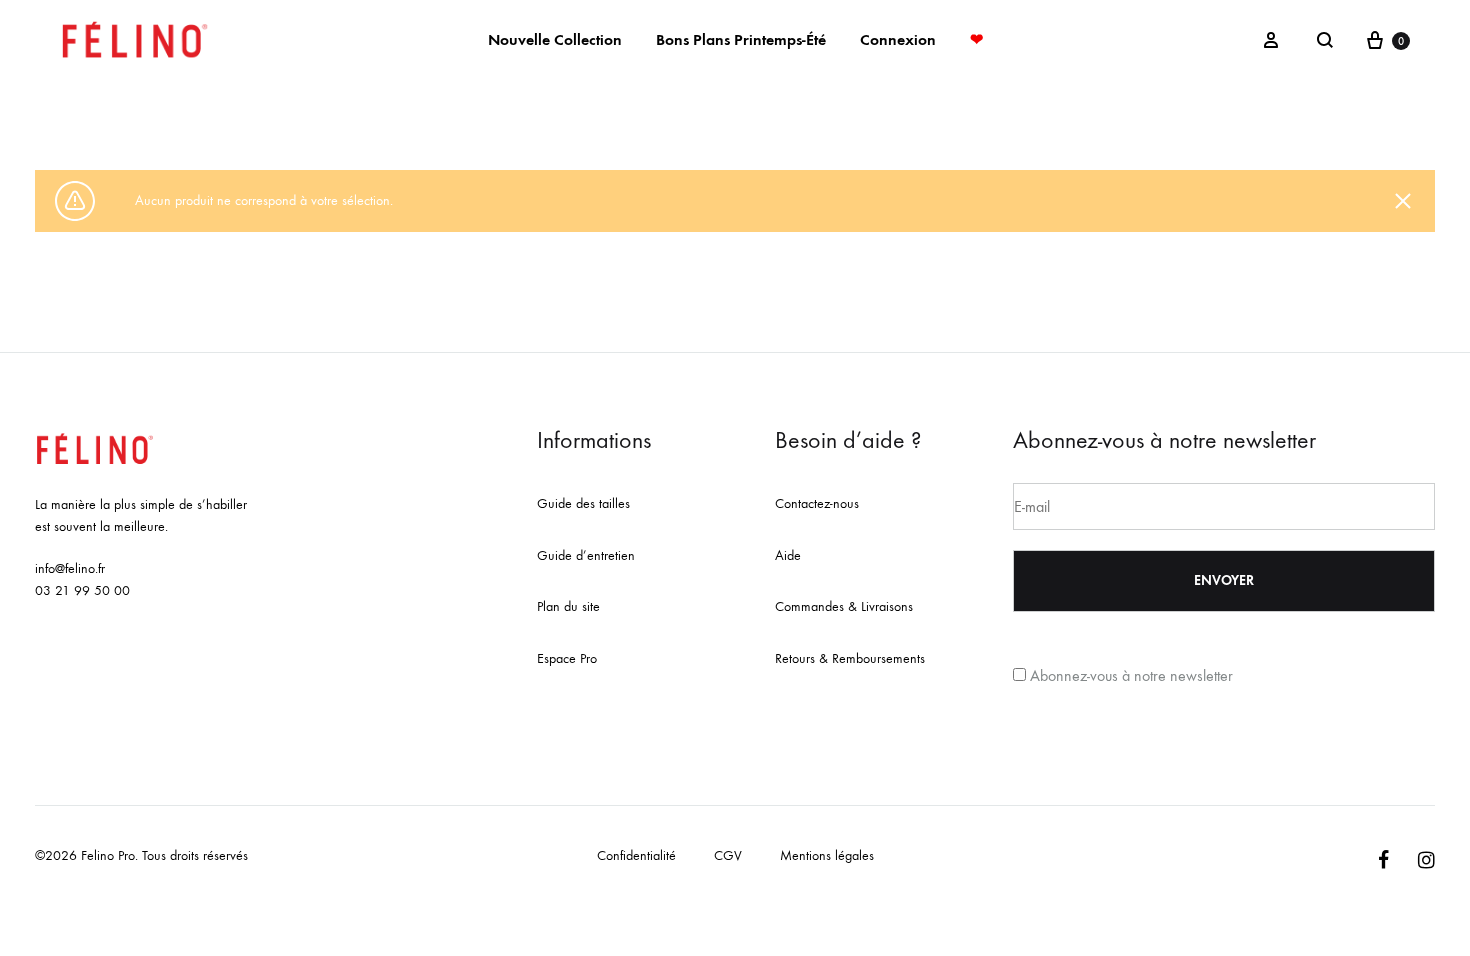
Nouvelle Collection (555, 39)
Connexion (898, 39)
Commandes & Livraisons (844, 606)
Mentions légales (827, 855)
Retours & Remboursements (850, 658)
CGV (728, 855)
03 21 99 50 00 (82, 590)
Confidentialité (636, 855)
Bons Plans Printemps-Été (741, 39)
